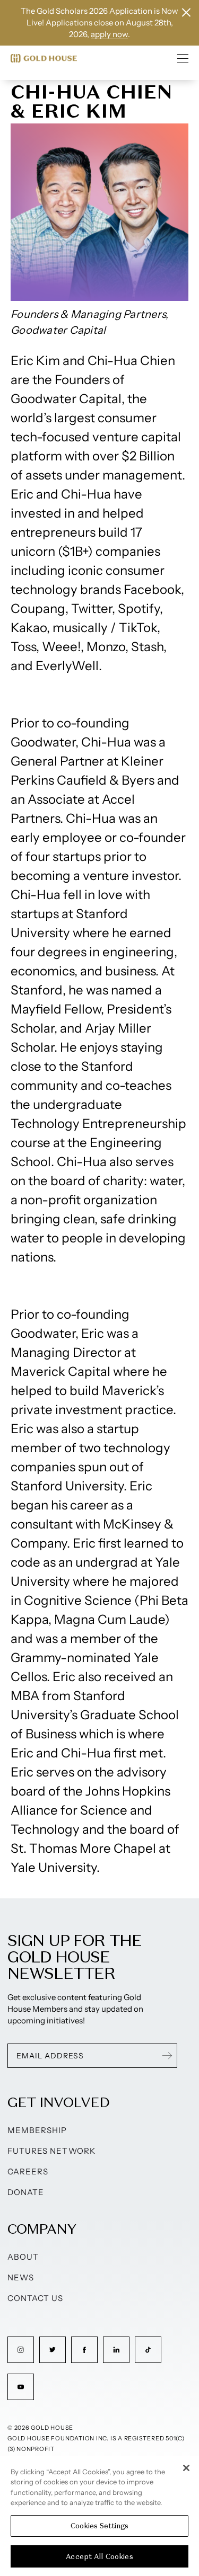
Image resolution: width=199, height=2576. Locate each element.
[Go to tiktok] (148, 2350)
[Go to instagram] (21, 2350)
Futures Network (51, 2151)
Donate (26, 2192)
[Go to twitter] (53, 2350)
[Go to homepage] (44, 58)
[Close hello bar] (186, 12)
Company (42, 2229)
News (21, 2277)
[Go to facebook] (84, 2350)
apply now (109, 34)
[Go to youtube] (21, 2387)
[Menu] (183, 58)
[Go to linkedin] (116, 2350)
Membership (37, 2130)
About (23, 2257)
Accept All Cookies (99, 2557)
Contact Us (36, 2298)
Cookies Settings (99, 2526)
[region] (99, 2516)
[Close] (186, 2468)
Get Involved (58, 2102)
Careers (28, 2171)
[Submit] (167, 2056)
